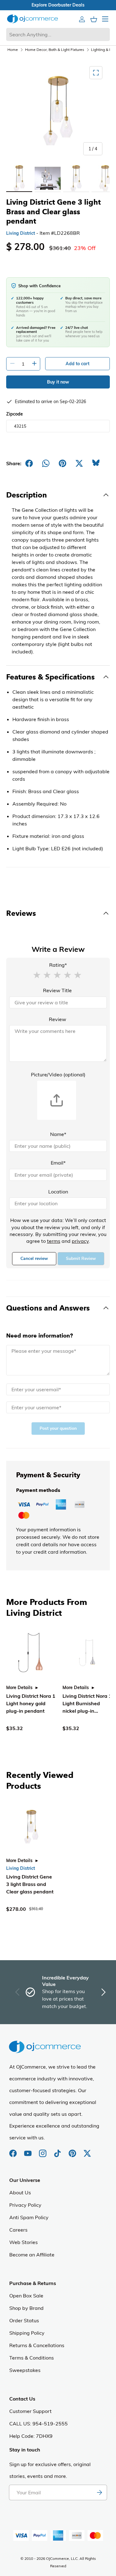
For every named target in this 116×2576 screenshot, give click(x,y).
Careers (18, 2230)
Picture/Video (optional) (58, 1074)
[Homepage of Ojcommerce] (32, 19)
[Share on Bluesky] (96, 463)
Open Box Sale (26, 2296)
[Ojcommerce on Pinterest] (73, 2150)
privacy (80, 1241)
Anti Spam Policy (29, 2217)
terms (54, 1241)
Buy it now (58, 382)
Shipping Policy (27, 2333)
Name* (58, 1134)
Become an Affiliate (32, 2255)
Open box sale (48, 5)
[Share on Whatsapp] (46, 463)
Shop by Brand (26, 2308)
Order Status (24, 2320)
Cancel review (34, 1258)
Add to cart (77, 364)
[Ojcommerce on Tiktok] (58, 2150)
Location (58, 1192)
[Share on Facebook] (29, 463)
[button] (37, 975)
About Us (20, 2192)
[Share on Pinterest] (62, 463)
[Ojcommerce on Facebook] (14, 2150)
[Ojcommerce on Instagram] (43, 2150)
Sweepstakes (25, 2370)
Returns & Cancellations (37, 2345)
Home (13, 50)
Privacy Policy (25, 2205)
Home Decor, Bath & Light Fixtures (55, 50)
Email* (58, 1163)
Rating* (58, 965)
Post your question (58, 1428)
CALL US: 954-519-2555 (39, 2424)
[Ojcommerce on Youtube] (28, 2150)
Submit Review (81, 1258)
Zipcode (15, 414)
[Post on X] (79, 463)
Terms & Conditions (32, 2358)
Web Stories (24, 2242)
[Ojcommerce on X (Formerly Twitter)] (87, 2150)
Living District (21, 233)
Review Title (57, 990)
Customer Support (30, 2411)
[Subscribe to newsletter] (99, 2492)
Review (58, 1019)
